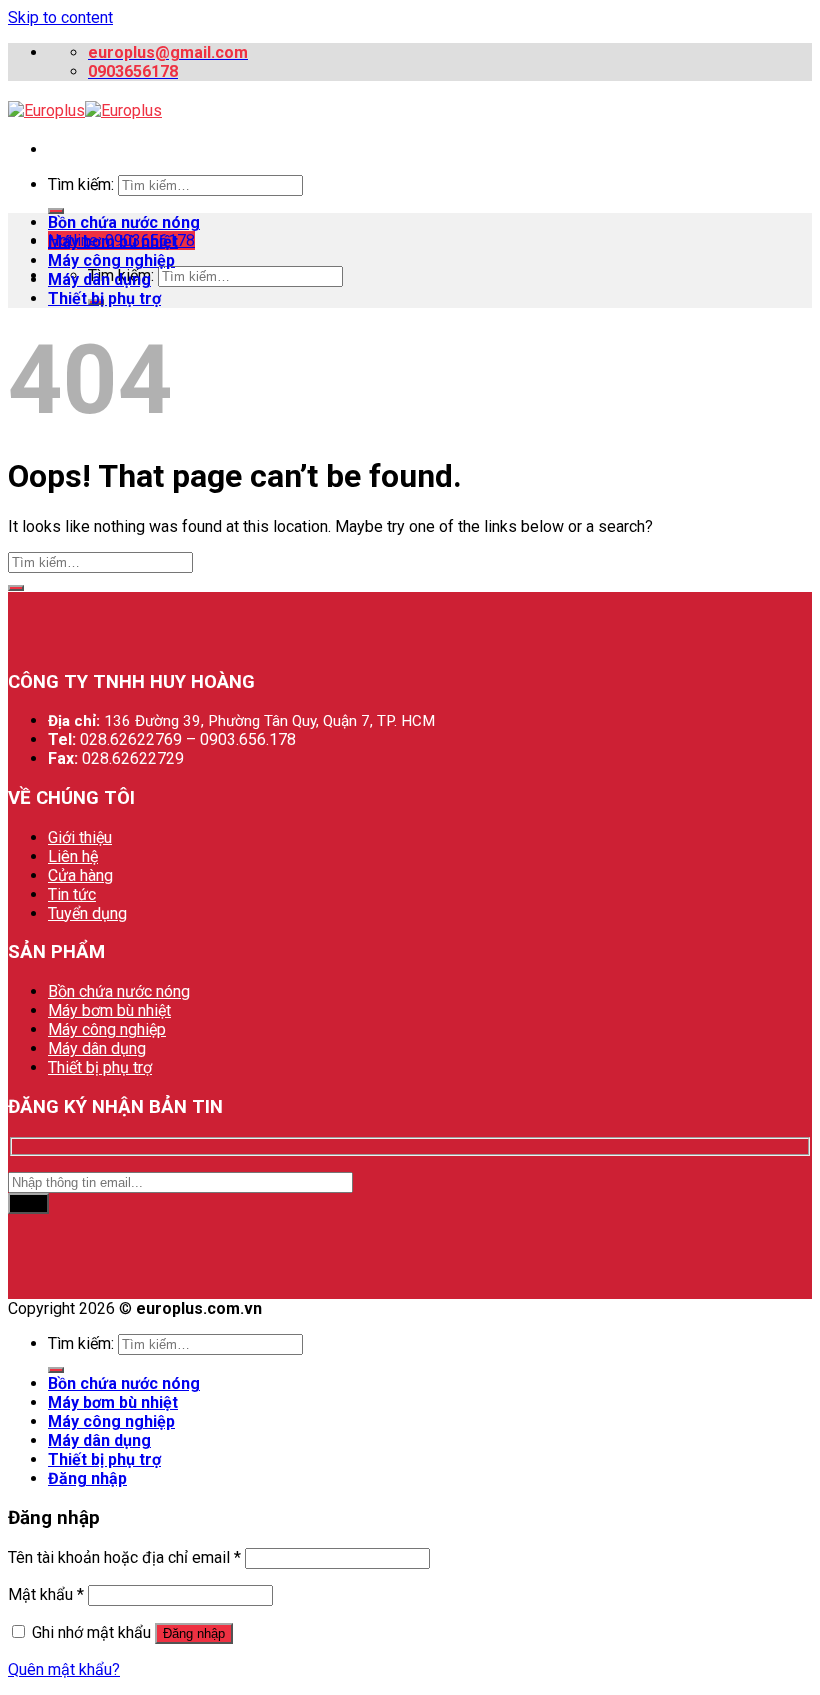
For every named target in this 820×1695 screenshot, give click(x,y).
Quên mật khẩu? (64, 1669)
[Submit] (16, 588)
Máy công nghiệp (111, 260)
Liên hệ (73, 856)
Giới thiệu (80, 837)
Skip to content (60, 17)
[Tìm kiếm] (56, 211)
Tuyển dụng (87, 913)
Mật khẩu (46, 1594)
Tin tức (72, 894)
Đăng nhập (194, 1633)
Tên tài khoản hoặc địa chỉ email (124, 1557)
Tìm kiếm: (81, 184)
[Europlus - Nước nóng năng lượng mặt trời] (85, 110)
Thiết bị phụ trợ (104, 298)
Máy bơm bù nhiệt (113, 241)
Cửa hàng (80, 875)
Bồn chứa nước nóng (124, 222)
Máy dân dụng (99, 279)
